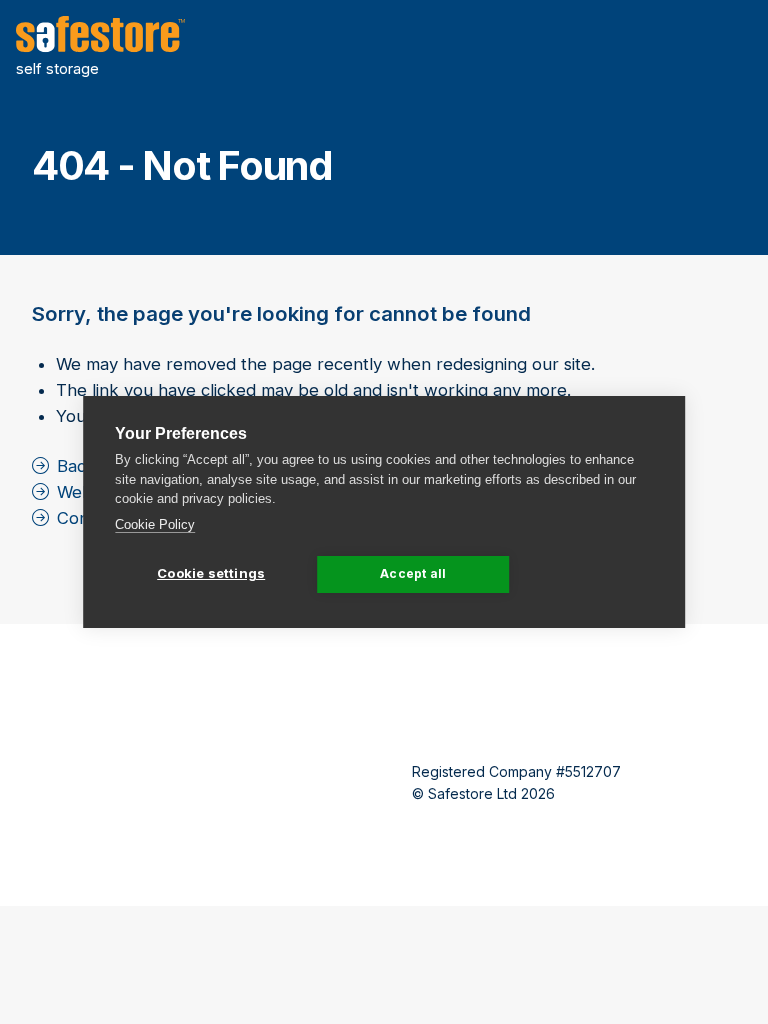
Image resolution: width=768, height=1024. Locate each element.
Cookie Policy (155, 524)
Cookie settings (211, 573)
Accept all (413, 573)
